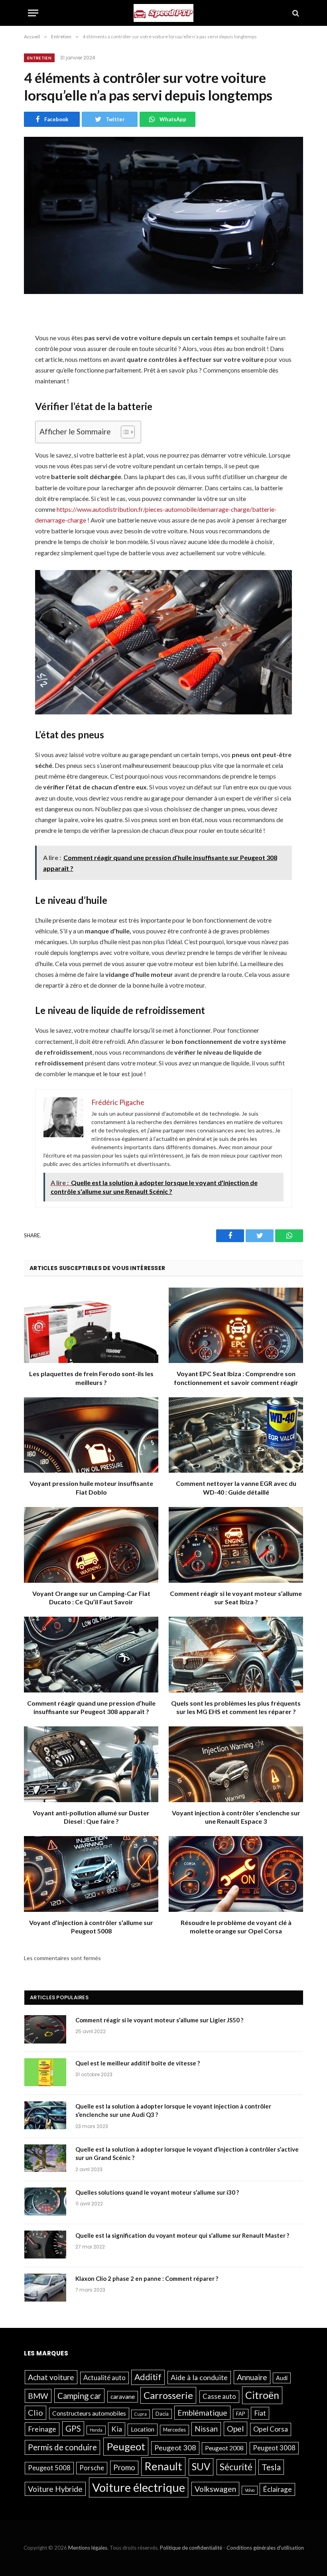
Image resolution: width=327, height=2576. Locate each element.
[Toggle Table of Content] (124, 432)
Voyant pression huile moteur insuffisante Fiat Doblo (91, 1488)
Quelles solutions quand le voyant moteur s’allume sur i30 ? (157, 2192)
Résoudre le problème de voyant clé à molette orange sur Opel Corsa (236, 1927)
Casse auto (219, 2397)
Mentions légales (88, 2548)
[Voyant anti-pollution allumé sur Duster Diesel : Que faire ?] (91, 1764)
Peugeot (126, 2446)
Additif (148, 2377)
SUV (201, 2467)
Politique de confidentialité (191, 2548)
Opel (235, 2428)
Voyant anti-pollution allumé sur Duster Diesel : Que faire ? (91, 1817)
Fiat (260, 2413)
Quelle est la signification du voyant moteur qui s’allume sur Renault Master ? (182, 2235)
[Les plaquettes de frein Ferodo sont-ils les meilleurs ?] (91, 1325)
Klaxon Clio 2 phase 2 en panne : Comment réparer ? (147, 2278)
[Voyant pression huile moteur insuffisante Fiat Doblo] (91, 1435)
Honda (96, 2430)
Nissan (206, 2429)
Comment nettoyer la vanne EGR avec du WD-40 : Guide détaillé (236, 1488)
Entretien (39, 58)
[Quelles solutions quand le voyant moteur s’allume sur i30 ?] (46, 2203)
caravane (123, 2397)
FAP (241, 2414)
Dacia (162, 2414)
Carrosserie (168, 2395)
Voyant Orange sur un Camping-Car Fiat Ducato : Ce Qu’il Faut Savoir (91, 1598)
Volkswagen (215, 2489)
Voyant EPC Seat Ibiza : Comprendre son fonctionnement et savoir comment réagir (236, 1378)
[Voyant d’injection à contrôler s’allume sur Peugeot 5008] (91, 1874)
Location (143, 2429)
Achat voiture (51, 2377)
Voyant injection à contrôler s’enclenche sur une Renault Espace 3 (236, 1817)
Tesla (271, 2467)
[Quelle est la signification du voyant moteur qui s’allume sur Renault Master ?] (46, 2246)
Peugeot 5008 (49, 2468)
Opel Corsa (271, 2429)
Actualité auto (104, 2378)
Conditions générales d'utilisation (265, 2548)
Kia (117, 2429)
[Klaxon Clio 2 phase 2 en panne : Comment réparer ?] (46, 2289)
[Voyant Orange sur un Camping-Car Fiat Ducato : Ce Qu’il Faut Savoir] (91, 1545)
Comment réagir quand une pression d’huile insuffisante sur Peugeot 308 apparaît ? (91, 1707)
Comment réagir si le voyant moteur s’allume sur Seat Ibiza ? (236, 1598)
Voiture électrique (139, 2487)
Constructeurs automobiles (89, 2413)
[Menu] (33, 13)
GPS (73, 2428)
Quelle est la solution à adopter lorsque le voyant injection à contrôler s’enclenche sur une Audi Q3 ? (173, 2110)
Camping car (79, 2396)
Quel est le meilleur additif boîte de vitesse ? (138, 2063)
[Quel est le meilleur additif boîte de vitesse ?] (46, 2073)
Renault (163, 2466)
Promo (124, 2467)
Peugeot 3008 (274, 2448)
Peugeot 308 (175, 2448)
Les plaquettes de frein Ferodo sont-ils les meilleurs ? (91, 1378)
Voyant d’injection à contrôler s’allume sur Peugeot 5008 (91, 1927)
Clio (35, 2412)
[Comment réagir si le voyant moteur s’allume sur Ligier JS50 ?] (46, 2030)
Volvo (250, 2490)
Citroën (262, 2395)
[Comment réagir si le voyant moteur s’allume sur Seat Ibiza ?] (236, 1545)
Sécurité (236, 2467)
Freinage (42, 2429)
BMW (38, 2396)
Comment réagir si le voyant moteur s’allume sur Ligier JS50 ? (159, 2020)
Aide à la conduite (199, 2377)
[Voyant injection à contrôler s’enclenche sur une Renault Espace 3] (236, 1764)
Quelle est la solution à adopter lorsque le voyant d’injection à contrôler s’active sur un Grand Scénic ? (187, 2153)
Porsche (92, 2468)
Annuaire (252, 2377)
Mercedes (174, 2430)
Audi (282, 2378)
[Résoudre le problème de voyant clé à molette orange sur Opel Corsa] (236, 1874)
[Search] (295, 13)
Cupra (141, 2414)
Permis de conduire (62, 2447)
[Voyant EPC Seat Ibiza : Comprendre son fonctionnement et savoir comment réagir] (236, 1325)
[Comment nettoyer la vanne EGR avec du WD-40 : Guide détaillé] (236, 1435)
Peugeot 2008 (224, 2448)
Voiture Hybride (55, 2489)
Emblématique (202, 2413)
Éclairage (277, 2489)
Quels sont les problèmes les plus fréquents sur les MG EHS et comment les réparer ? (236, 1707)
